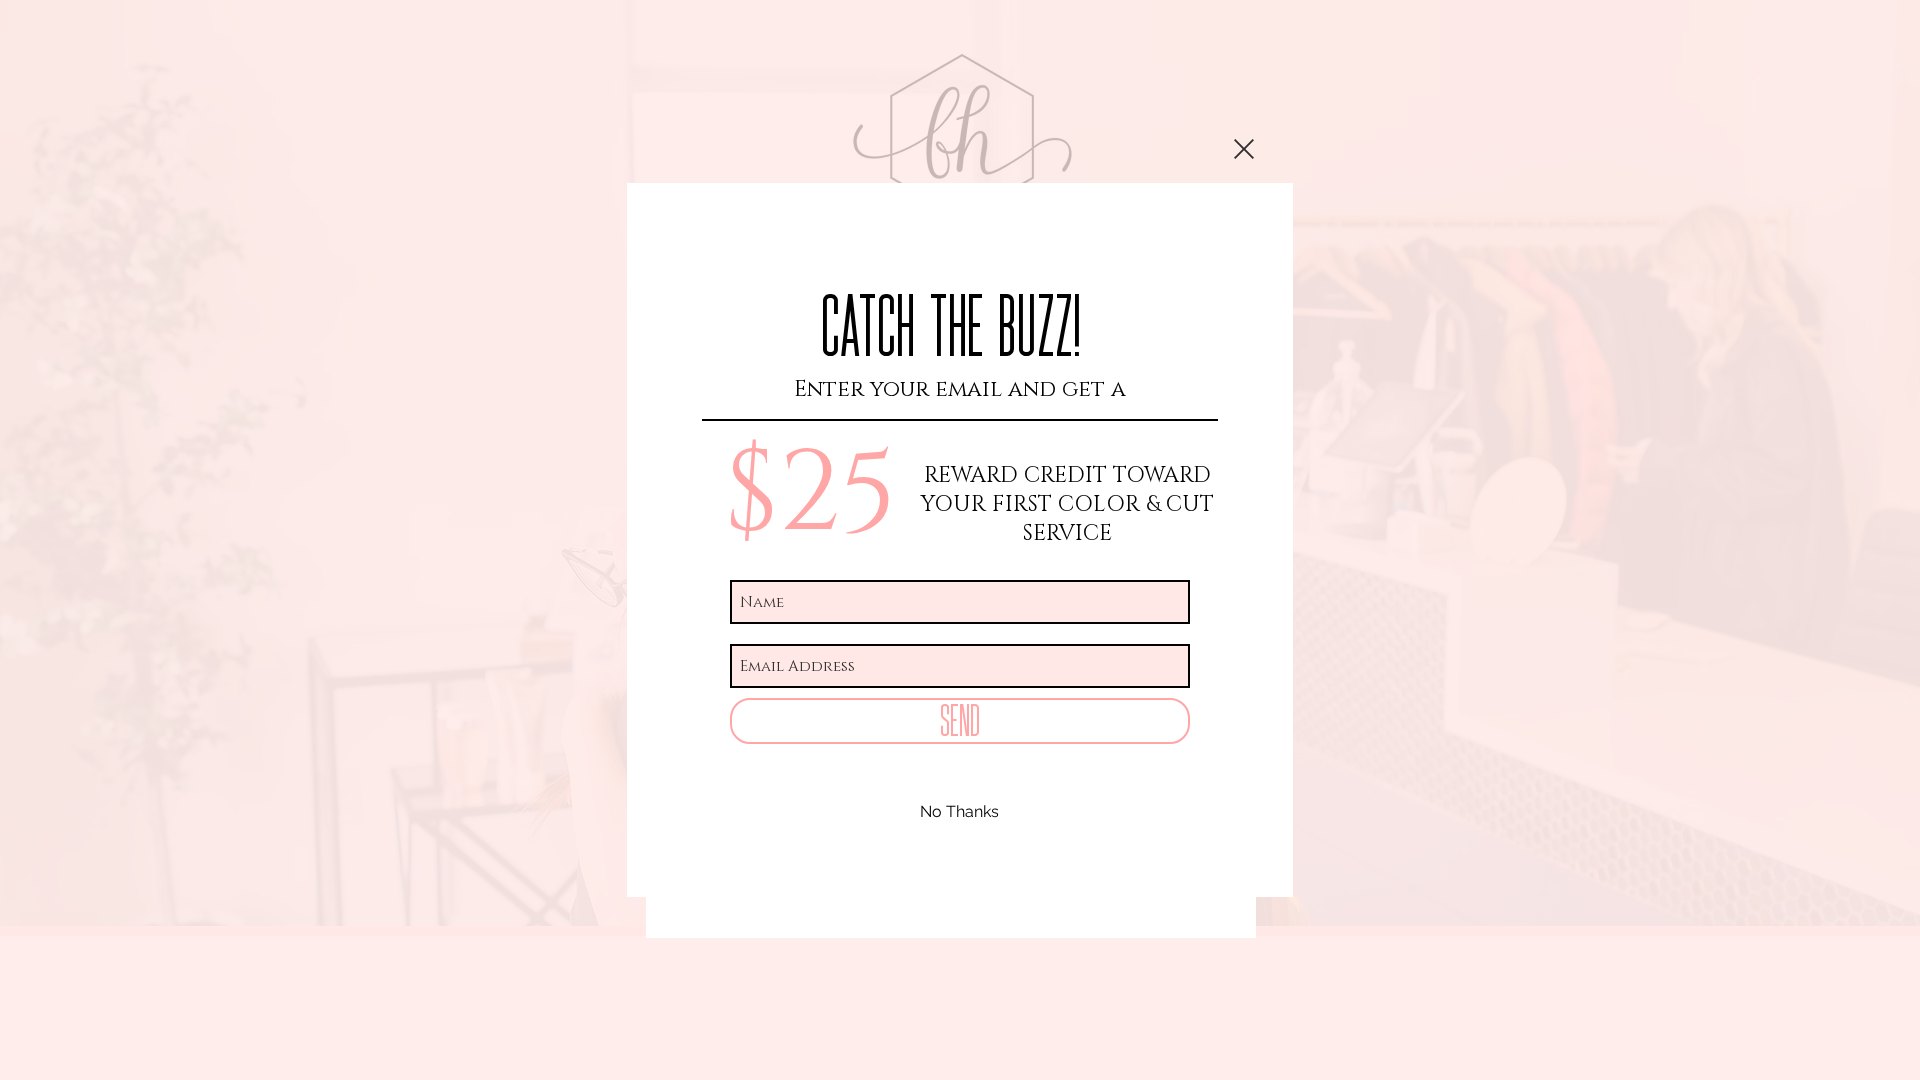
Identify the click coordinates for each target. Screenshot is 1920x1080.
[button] (1244, 149)
